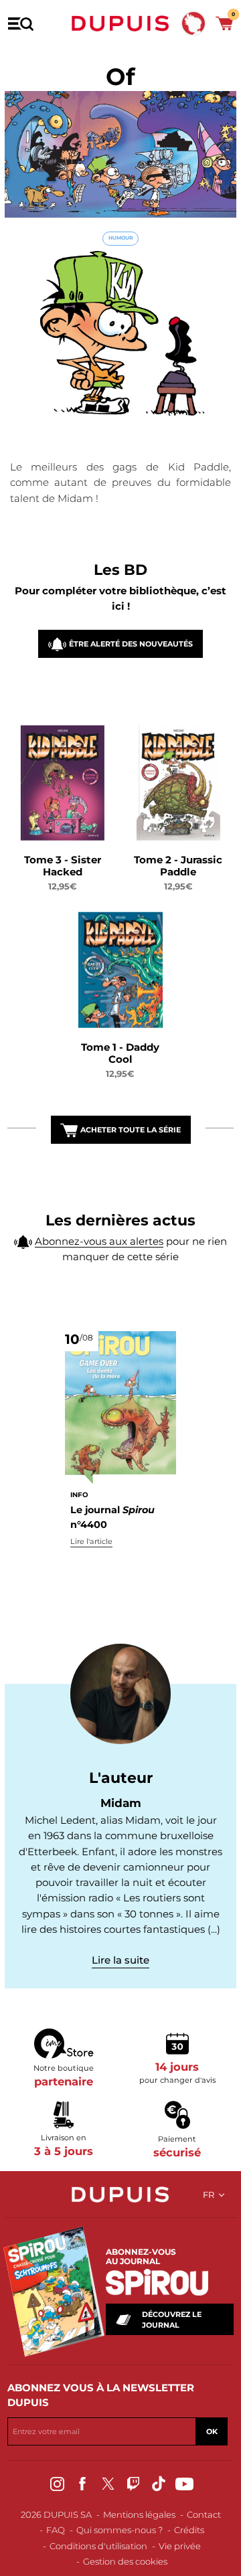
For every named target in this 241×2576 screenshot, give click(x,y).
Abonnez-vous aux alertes (99, 1241)
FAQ (56, 2530)
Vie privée (180, 2546)
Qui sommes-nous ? (119, 2530)
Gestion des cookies (125, 2561)
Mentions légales (139, 2514)
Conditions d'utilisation (98, 2546)
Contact (204, 2514)
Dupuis (120, 23)
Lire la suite (120, 1960)
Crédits (189, 2530)
